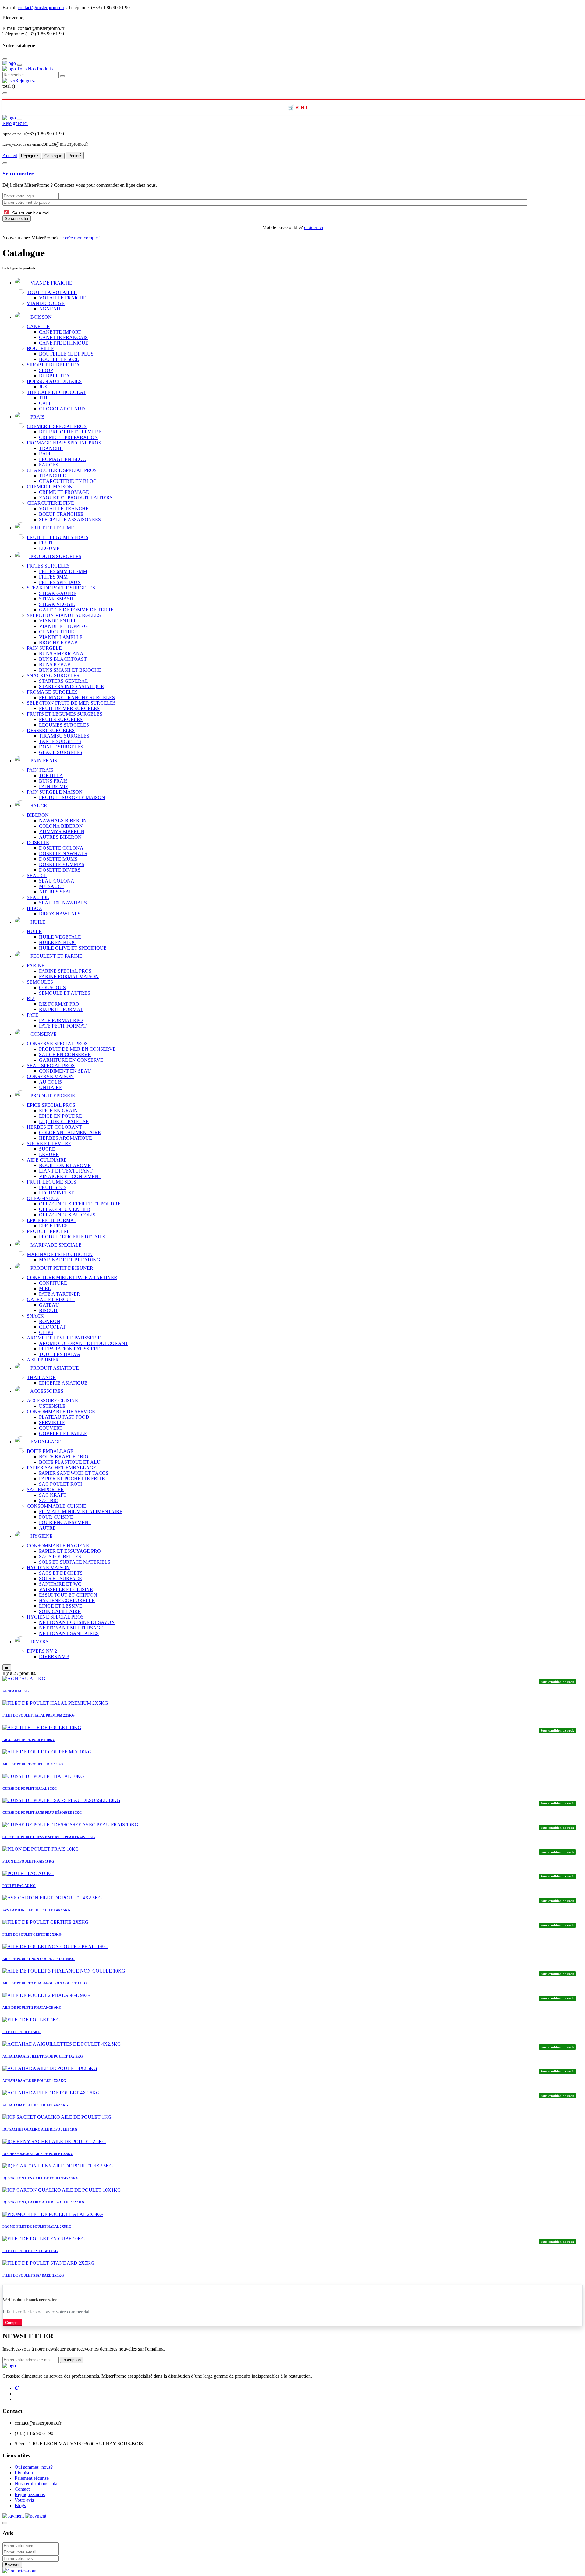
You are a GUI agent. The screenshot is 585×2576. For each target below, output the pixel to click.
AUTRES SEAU (56, 892)
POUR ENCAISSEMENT (65, 1522)
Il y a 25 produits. (19, 1673)
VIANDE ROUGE (46, 303)
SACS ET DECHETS (61, 1573)
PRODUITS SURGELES (55, 556)
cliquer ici (314, 227)
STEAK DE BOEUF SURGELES (61, 588)
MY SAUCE (52, 886)
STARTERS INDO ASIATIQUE (71, 686)
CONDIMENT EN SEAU (65, 1071)
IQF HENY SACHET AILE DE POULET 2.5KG (38, 2154)
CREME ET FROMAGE (64, 492)
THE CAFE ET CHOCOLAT (56, 392)
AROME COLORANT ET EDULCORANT (84, 1343)
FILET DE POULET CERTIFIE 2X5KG (32, 1934)
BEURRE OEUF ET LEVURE (70, 432)
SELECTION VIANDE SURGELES (64, 615)
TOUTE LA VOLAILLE (52, 292)
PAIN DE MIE (54, 786)
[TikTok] (18, 2388)
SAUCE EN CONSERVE (65, 1054)
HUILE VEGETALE (60, 937)
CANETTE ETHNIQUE (64, 343)
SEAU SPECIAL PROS (51, 1065)
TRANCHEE (52, 476)
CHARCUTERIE (57, 632)
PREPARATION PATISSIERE (70, 1349)
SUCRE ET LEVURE (49, 1143)
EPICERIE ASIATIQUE (63, 1383)
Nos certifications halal (37, 2484)
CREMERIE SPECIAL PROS (57, 426)
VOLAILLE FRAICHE (63, 298)
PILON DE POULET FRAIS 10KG (28, 1861)
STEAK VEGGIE (57, 604)
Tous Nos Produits (35, 69)
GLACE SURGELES (61, 752)
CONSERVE (43, 1034)
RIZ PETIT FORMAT (61, 1009)
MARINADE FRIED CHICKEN (60, 1254)
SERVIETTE (52, 1422)
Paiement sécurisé (32, 2478)
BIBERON (38, 815)
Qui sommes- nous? (34, 2467)
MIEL (45, 1288)
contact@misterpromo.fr (41, 7)
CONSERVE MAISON (50, 1076)
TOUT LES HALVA (60, 1354)
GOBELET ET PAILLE (63, 1433)
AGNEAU (50, 309)
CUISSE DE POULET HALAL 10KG (30, 1789)
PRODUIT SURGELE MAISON (72, 797)
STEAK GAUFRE (58, 593)
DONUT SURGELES (61, 747)
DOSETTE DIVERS (60, 870)
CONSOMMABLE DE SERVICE (61, 1412)
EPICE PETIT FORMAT (52, 1220)
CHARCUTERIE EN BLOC (68, 481)
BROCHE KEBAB (58, 643)
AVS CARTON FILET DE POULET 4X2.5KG (36, 1910)
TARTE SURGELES (60, 741)
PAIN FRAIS (43, 761)
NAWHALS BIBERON (63, 821)
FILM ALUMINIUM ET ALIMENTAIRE (81, 1511)
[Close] (5, 2289)
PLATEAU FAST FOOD (64, 1417)
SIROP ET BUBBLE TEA (53, 365)
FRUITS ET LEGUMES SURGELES (65, 714)
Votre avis (24, 2500)
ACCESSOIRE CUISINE (52, 1401)
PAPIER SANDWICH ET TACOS (74, 1473)
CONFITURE (53, 1283)
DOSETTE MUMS (58, 859)
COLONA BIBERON (61, 826)
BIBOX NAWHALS (60, 914)
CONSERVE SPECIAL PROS (57, 1044)
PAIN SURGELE (44, 648)
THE (44, 398)
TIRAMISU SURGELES (64, 736)
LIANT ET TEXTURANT (66, 1171)
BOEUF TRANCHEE (61, 514)
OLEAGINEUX (43, 1198)
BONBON (50, 1321)
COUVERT (51, 1428)
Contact (22, 2489)
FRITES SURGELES (48, 566)
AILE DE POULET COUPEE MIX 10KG (33, 1764)
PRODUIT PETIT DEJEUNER (61, 1268)
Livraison (24, 2473)
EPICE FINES (53, 1226)
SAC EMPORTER (45, 1490)
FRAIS (37, 417)
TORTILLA (51, 775)
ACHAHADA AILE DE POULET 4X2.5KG (34, 2081)
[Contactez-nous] (20, 2571)
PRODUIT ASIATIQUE (54, 1368)
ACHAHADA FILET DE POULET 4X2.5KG (35, 2105)
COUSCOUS (52, 987)
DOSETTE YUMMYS (62, 864)
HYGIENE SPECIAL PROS (55, 1617)
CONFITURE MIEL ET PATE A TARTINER (72, 1277)
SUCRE (47, 1149)
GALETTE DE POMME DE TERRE (76, 610)
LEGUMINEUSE (57, 1193)
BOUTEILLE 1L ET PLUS (66, 354)
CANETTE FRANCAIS (63, 337)
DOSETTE (38, 842)
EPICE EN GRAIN (58, 1111)
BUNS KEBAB (55, 665)
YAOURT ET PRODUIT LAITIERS (76, 498)
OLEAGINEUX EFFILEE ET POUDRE (80, 1204)
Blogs (20, 2505)
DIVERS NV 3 (54, 1656)
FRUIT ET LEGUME (52, 528)
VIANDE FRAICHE (51, 283)
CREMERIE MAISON (50, 487)
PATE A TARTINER (60, 1294)
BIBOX (35, 908)
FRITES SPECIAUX (60, 582)
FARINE (36, 966)
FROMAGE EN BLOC (62, 459)
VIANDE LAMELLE (61, 637)
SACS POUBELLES (60, 1557)
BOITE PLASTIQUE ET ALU (70, 1462)
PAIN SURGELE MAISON (55, 792)
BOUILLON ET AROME (65, 1165)
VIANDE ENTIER (58, 621)
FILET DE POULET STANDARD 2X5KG (33, 2275)
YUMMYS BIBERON (62, 832)
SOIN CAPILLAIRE (60, 1611)
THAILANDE (41, 1377)
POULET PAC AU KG (19, 1886)
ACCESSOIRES (46, 1391)
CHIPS (46, 1332)
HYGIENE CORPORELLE (67, 1600)
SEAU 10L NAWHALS (63, 903)
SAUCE (38, 806)
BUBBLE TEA (54, 376)
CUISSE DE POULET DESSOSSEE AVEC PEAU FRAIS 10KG (49, 1837)
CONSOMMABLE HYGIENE (58, 1546)
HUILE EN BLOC (58, 942)
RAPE (45, 454)
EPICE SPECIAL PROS (51, 1105)
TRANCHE (51, 448)
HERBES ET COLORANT (54, 1127)
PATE (33, 1015)
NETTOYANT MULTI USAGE (71, 1628)
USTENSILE (52, 1406)
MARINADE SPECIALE (55, 1245)
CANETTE (38, 326)
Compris (12, 2323)
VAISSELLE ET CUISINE (66, 1589)
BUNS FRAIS (53, 781)
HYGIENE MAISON (48, 1568)
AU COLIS (50, 1082)
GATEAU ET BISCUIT (51, 1299)
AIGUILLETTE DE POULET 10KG (29, 1740)
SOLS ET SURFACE (60, 1578)
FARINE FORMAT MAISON (69, 977)
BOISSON (41, 317)
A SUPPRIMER (43, 1360)
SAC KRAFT (53, 1495)
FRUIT (46, 543)
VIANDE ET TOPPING (63, 626)
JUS (43, 387)
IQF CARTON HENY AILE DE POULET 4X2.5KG (41, 2178)
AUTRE (47, 1528)
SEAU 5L (37, 875)
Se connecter (18, 173)
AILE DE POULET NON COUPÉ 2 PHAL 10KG (39, 1959)
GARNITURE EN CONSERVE (71, 1060)
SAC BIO (49, 1500)
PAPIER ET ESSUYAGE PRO (70, 1551)
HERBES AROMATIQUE (66, 1138)
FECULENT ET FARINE (56, 956)
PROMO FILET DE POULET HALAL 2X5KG (37, 2227)
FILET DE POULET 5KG (21, 2032)
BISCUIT (49, 1310)
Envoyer (12, 2565)
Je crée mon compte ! (80, 238)
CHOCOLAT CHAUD (62, 409)
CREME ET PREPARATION (69, 437)
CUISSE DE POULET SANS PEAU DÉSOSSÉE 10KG (42, 1813)
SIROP (46, 370)
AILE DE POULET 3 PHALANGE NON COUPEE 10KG (45, 1983)
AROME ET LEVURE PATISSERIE (64, 1338)
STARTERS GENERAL (64, 681)
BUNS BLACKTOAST (63, 659)
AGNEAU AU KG (16, 1691)
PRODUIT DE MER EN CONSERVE (77, 1049)
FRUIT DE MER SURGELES (69, 708)
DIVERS (39, 1642)
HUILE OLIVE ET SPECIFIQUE (73, 948)
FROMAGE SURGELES (52, 692)
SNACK (35, 1316)
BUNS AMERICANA (61, 654)
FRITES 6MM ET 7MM (63, 571)
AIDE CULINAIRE (47, 1160)
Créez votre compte (44, 18)
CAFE (45, 403)
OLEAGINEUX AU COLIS (67, 1215)
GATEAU (49, 1305)
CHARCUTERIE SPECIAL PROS (62, 470)
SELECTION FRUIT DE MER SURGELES (71, 703)
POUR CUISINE (56, 1517)
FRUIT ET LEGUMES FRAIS (58, 537)
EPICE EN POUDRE (60, 1116)
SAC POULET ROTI (60, 1484)
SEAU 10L (38, 897)
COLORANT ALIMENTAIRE (70, 1132)
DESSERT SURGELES (51, 730)
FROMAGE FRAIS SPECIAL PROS (64, 443)
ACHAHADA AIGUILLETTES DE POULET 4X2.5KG (43, 2056)
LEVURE (49, 1154)
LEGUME (49, 548)
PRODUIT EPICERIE (52, 1096)
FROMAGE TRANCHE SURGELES (77, 697)
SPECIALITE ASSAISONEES (70, 520)
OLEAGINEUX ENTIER (65, 1209)
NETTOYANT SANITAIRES (69, 1633)
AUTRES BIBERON (60, 837)
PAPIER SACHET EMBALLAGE (62, 1468)
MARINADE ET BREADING (70, 1260)
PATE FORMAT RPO (61, 1020)
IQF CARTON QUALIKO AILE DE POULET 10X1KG (43, 2202)
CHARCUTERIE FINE (50, 503)
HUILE (37, 922)
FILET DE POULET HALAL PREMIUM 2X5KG (39, 1715)
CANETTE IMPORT (60, 332)
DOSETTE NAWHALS (63, 853)
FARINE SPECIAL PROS (65, 971)
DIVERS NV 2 (42, 1651)
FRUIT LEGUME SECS (51, 1182)
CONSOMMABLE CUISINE (57, 1506)
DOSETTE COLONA (61, 848)
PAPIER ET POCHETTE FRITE (72, 1479)
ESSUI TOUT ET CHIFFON (68, 1595)
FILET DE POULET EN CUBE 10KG (30, 2251)
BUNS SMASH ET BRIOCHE (70, 670)
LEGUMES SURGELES (64, 725)
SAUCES (49, 465)
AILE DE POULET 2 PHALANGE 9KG (32, 2008)
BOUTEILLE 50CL (59, 359)
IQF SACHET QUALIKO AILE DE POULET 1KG (40, 2129)
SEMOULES (40, 982)
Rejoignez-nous (30, 2495)
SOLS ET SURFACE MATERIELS (75, 1562)
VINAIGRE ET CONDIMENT (70, 1176)
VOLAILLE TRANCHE (64, 509)
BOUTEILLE (41, 348)
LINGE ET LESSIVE (61, 1606)
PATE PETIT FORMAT (63, 1026)
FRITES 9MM (53, 577)
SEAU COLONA (57, 881)
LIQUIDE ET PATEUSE (64, 1122)
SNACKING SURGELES (53, 676)
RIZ (31, 998)
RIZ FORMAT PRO (59, 1004)
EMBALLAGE (45, 1442)
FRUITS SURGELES (61, 719)
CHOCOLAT (52, 1327)
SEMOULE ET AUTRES (65, 993)
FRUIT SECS (53, 1187)
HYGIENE (41, 1536)
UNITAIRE (51, 1087)
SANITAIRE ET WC (60, 1584)
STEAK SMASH (56, 599)
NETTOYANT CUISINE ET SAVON (77, 1622)
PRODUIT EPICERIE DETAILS (72, 1237)
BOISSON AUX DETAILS (54, 381)
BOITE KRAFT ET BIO (64, 1457)
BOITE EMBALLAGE (50, 1451)
